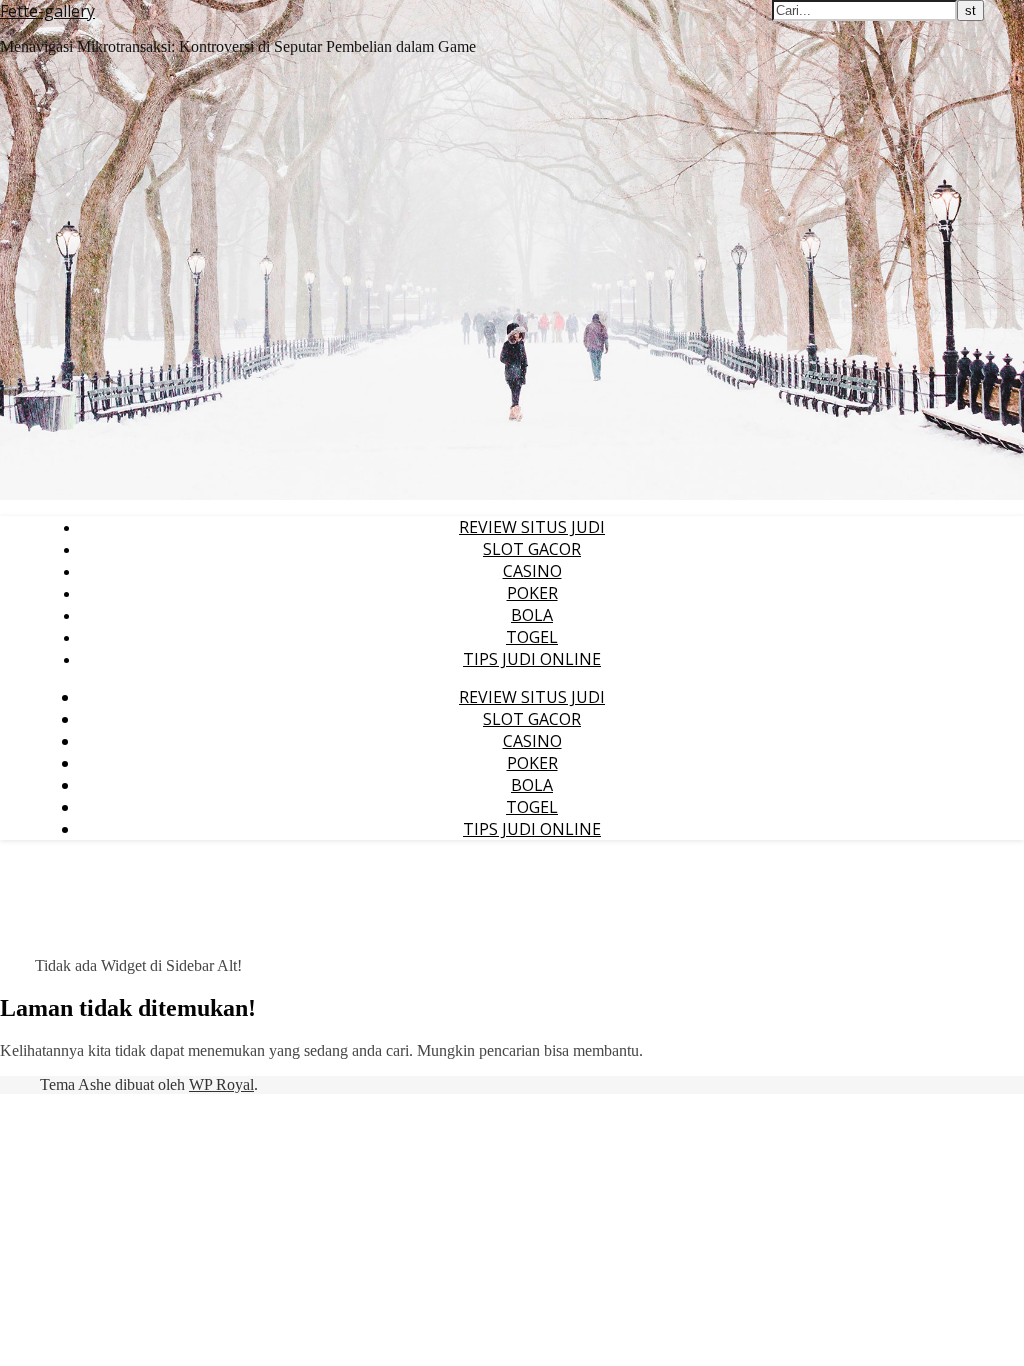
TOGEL (532, 637)
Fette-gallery (47, 11)
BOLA (532, 615)
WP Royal (221, 1084)
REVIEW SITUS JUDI (532, 527)
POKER (532, 593)
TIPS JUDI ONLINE (532, 659)
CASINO (532, 571)
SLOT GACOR (532, 549)
